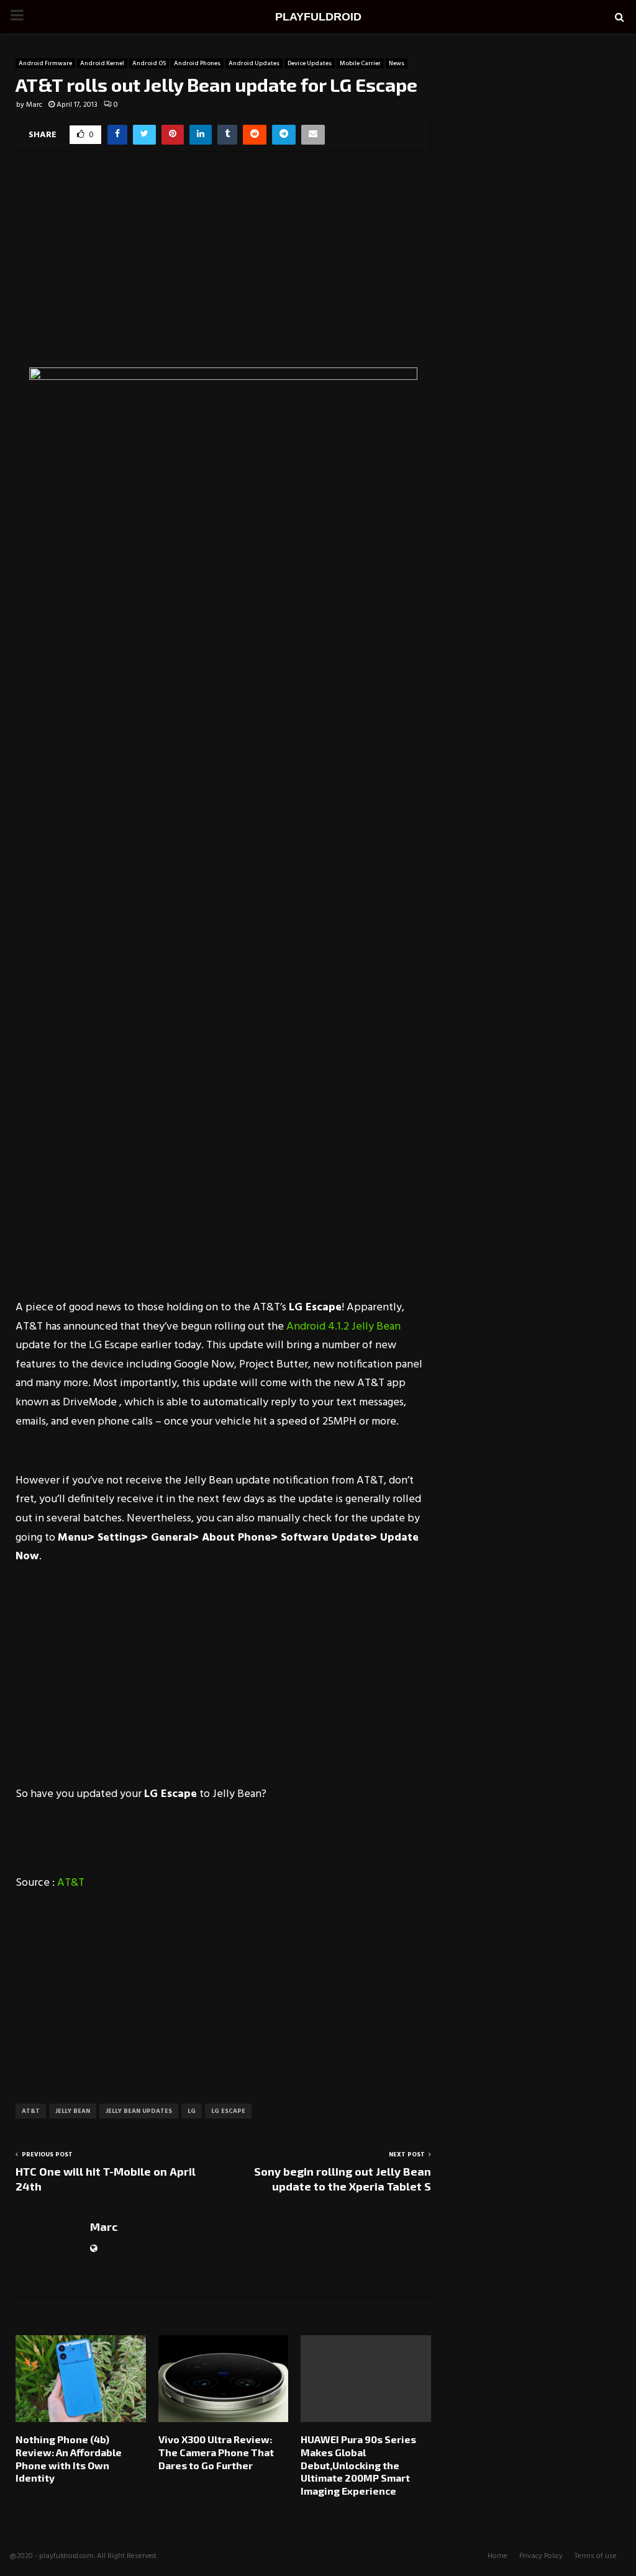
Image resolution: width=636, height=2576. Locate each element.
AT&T (71, 1883)
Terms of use (596, 2556)
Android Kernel (102, 63)
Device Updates (310, 63)
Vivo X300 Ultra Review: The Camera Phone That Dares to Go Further (216, 2452)
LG (192, 2111)
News (397, 63)
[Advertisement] (223, 268)
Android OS (149, 63)
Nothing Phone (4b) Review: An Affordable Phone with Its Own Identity (69, 2458)
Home (497, 2556)
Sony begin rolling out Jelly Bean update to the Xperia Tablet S (343, 2179)
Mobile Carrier (360, 63)
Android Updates (254, 63)
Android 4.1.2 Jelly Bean (343, 1327)
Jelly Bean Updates (139, 2111)
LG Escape (228, 2111)
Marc (34, 105)
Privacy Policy (541, 2556)
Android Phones (197, 63)
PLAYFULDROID (318, 17)
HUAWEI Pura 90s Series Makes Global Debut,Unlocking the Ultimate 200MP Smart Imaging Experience (358, 2465)
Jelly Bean (73, 2111)
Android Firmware (45, 63)
